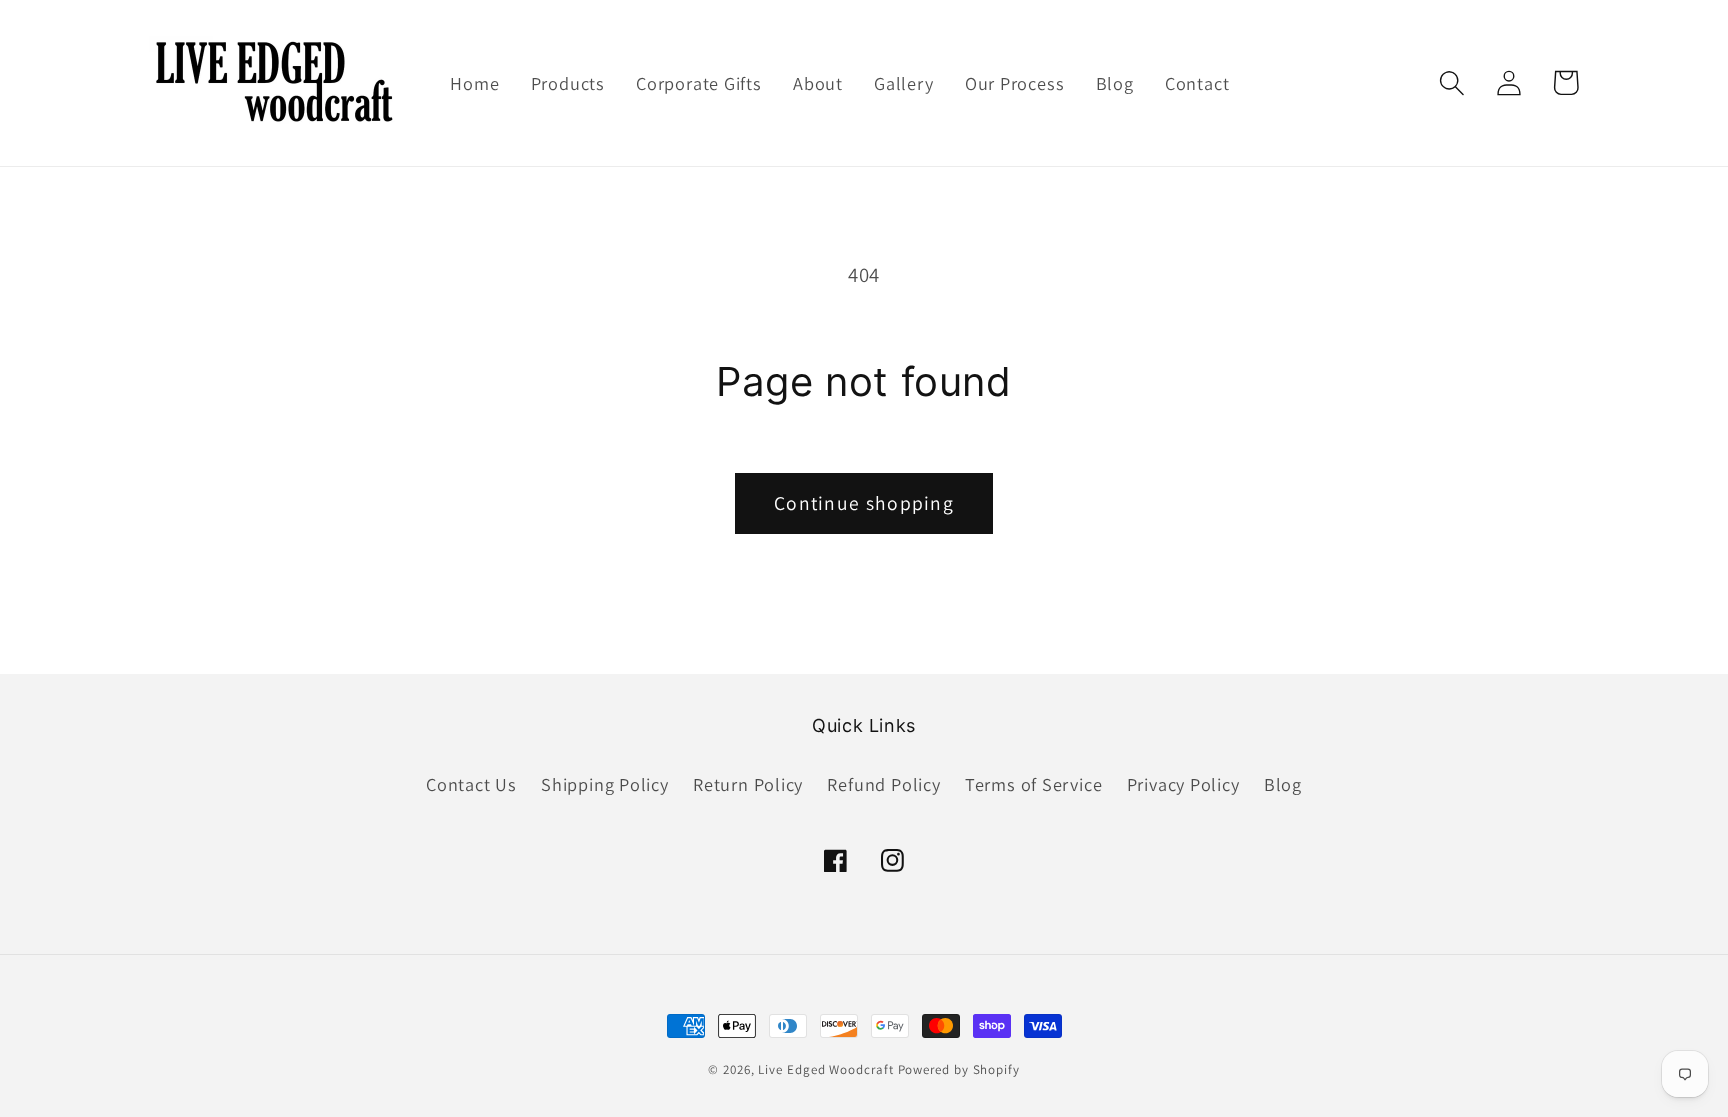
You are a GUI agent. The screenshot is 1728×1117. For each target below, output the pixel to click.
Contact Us (471, 784)
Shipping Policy (605, 784)
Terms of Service (1033, 784)
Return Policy (748, 784)
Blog (1283, 784)
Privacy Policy (1183, 784)
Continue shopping (864, 503)
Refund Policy (883, 784)
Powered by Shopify (959, 1069)
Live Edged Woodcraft (825, 1069)
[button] (1451, 82)
